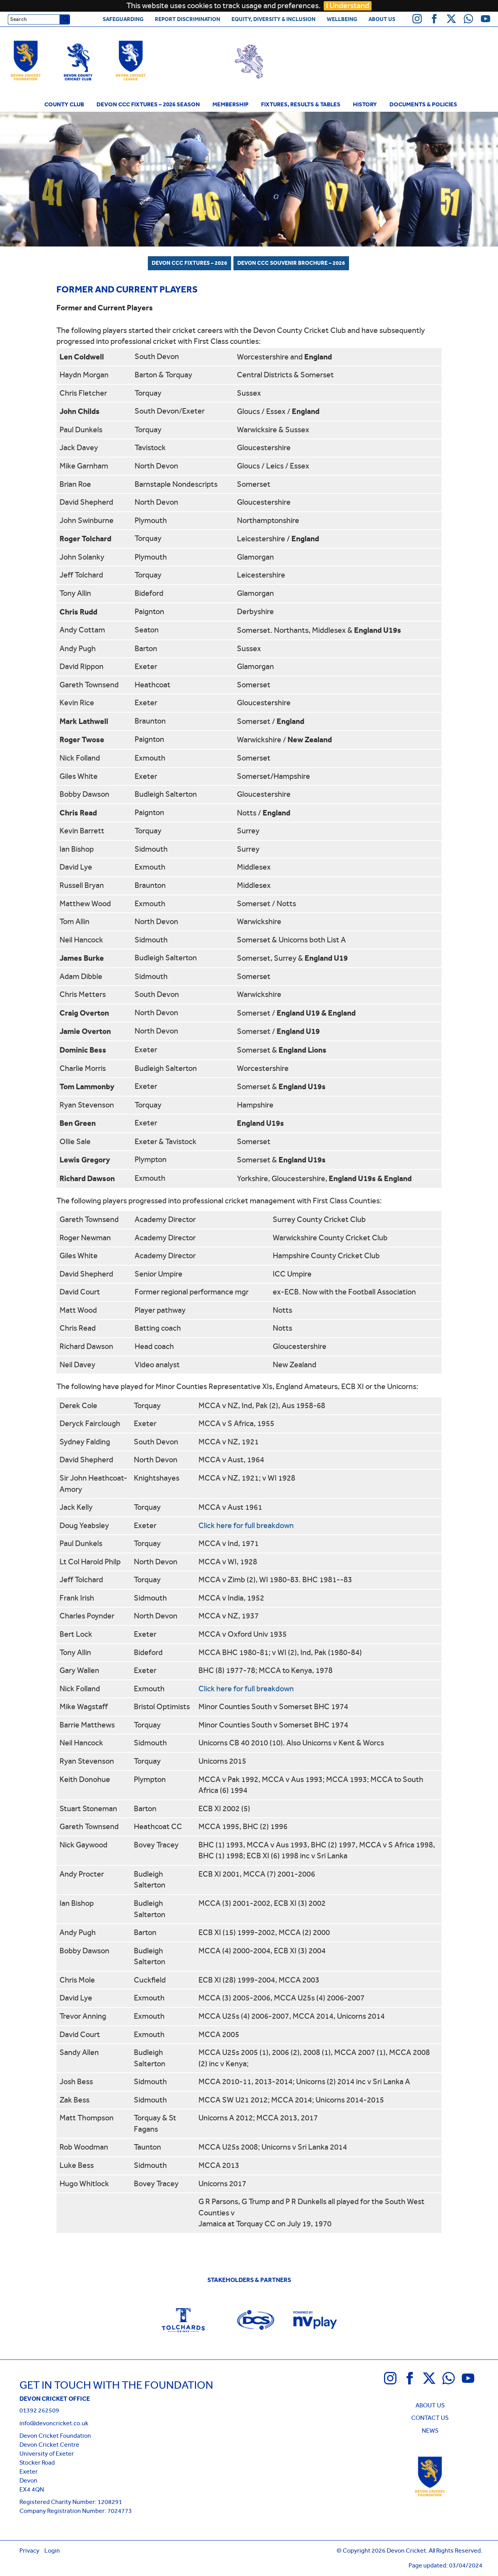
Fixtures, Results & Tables (301, 104)
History (365, 104)
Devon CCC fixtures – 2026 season (148, 104)
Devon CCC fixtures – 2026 (189, 263)
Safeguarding (123, 19)
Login (52, 2550)
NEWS (430, 2431)
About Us (382, 19)
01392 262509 (39, 2410)
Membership (231, 104)
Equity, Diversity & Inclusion (274, 19)
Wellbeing (342, 19)
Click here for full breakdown (246, 1526)
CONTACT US (430, 2418)
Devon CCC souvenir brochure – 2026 (291, 263)
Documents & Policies (423, 104)
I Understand (348, 6)
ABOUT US (430, 2405)
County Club (64, 104)
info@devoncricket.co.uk (54, 2423)
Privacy (29, 2550)
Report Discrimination (188, 19)
